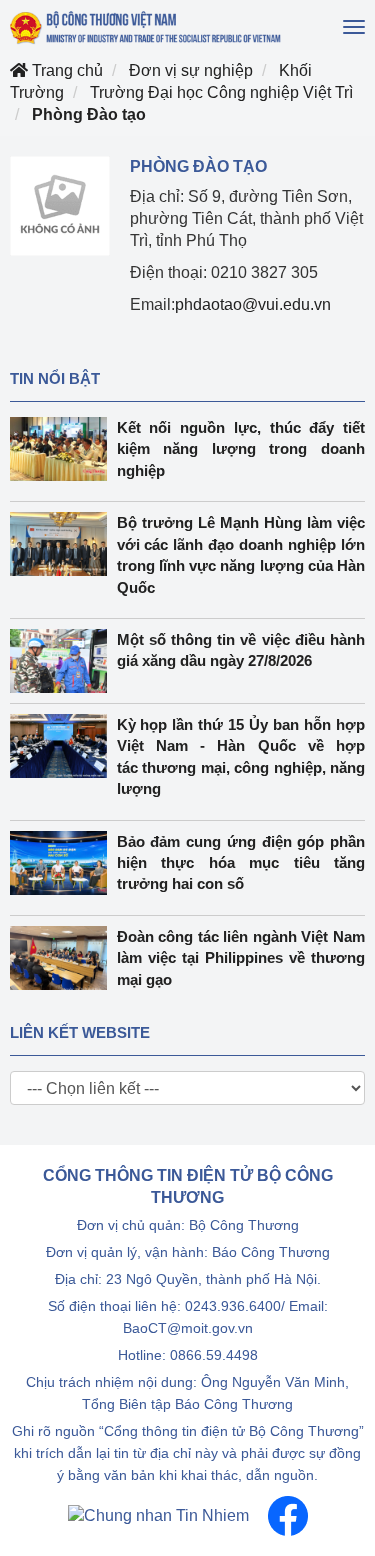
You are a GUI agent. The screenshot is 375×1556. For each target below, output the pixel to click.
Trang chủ (65, 70)
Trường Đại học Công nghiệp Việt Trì (221, 92)
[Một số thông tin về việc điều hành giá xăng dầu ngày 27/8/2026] (63, 661)
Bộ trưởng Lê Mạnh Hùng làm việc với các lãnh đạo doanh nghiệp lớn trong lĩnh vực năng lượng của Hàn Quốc (241, 554)
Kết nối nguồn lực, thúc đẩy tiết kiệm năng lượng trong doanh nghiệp (241, 449)
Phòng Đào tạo (89, 114)
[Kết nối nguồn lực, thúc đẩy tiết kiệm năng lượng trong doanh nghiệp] (63, 449)
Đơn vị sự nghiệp (191, 70)
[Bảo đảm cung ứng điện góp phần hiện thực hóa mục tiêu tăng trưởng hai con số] (63, 863)
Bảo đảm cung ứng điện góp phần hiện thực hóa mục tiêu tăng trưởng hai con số (241, 863)
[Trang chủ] (146, 27)
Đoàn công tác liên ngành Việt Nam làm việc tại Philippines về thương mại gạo (241, 958)
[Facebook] (288, 1514)
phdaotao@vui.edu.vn (253, 304)
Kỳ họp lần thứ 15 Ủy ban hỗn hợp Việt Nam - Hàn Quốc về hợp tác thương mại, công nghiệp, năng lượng (241, 756)
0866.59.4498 (214, 1355)
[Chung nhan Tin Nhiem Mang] (158, 1514)
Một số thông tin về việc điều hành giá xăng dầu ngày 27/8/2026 (241, 650)
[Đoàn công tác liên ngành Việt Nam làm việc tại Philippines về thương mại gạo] (63, 958)
